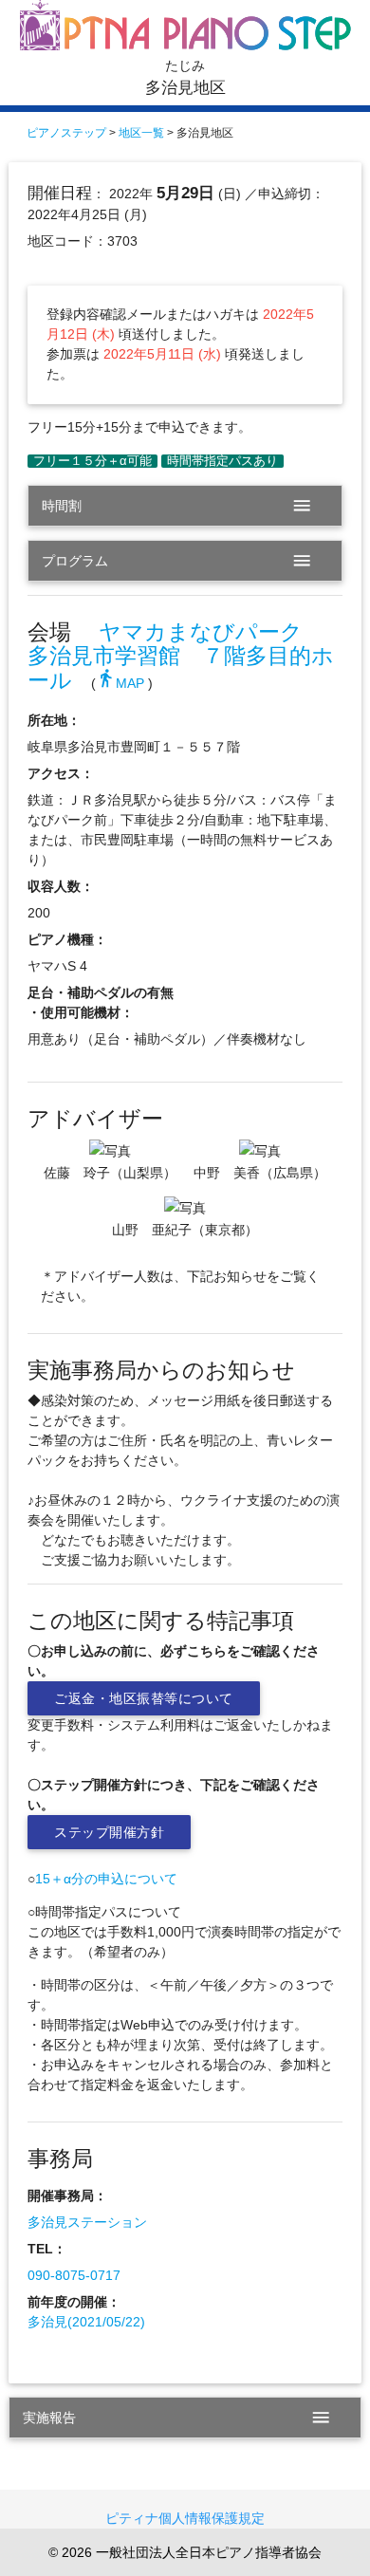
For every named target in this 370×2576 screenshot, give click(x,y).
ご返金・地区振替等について (144, 1698)
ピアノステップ (66, 133)
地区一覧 (141, 133)
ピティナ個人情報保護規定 (185, 2518)
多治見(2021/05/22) (86, 2322)
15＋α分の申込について (106, 1879)
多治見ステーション (87, 2222)
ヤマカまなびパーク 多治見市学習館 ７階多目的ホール (181, 657)
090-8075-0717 (74, 2275)
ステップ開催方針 (109, 1832)
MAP (120, 683)
